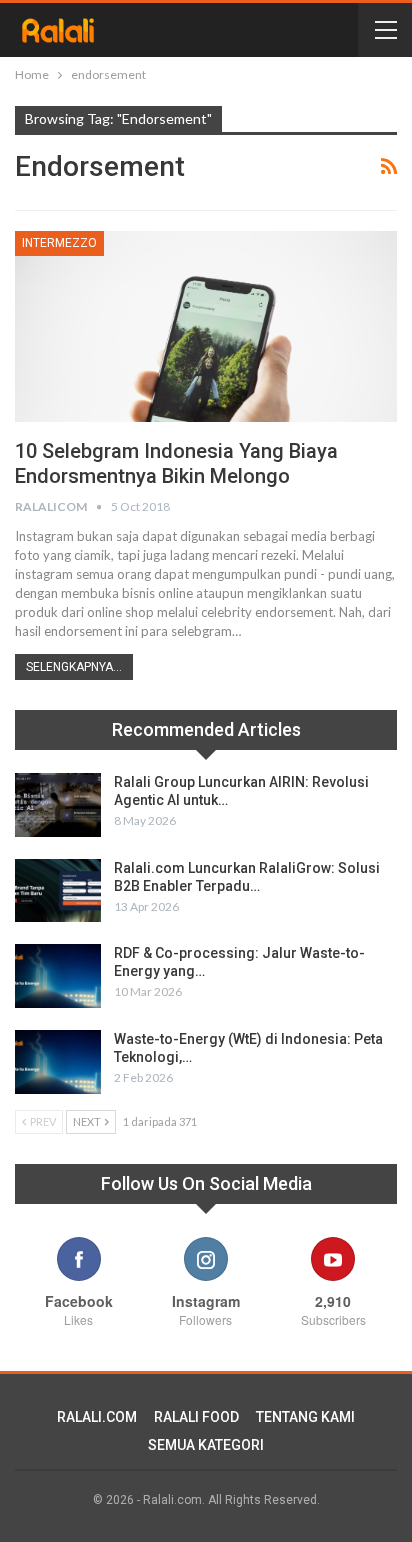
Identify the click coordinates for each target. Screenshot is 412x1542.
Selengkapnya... (74, 667)
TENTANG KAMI (305, 1417)
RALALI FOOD (196, 1417)
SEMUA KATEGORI (206, 1445)
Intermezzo (59, 243)
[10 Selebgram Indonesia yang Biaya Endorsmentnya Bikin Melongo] (206, 326)
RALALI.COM (97, 1417)
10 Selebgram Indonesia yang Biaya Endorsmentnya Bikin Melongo (176, 463)
